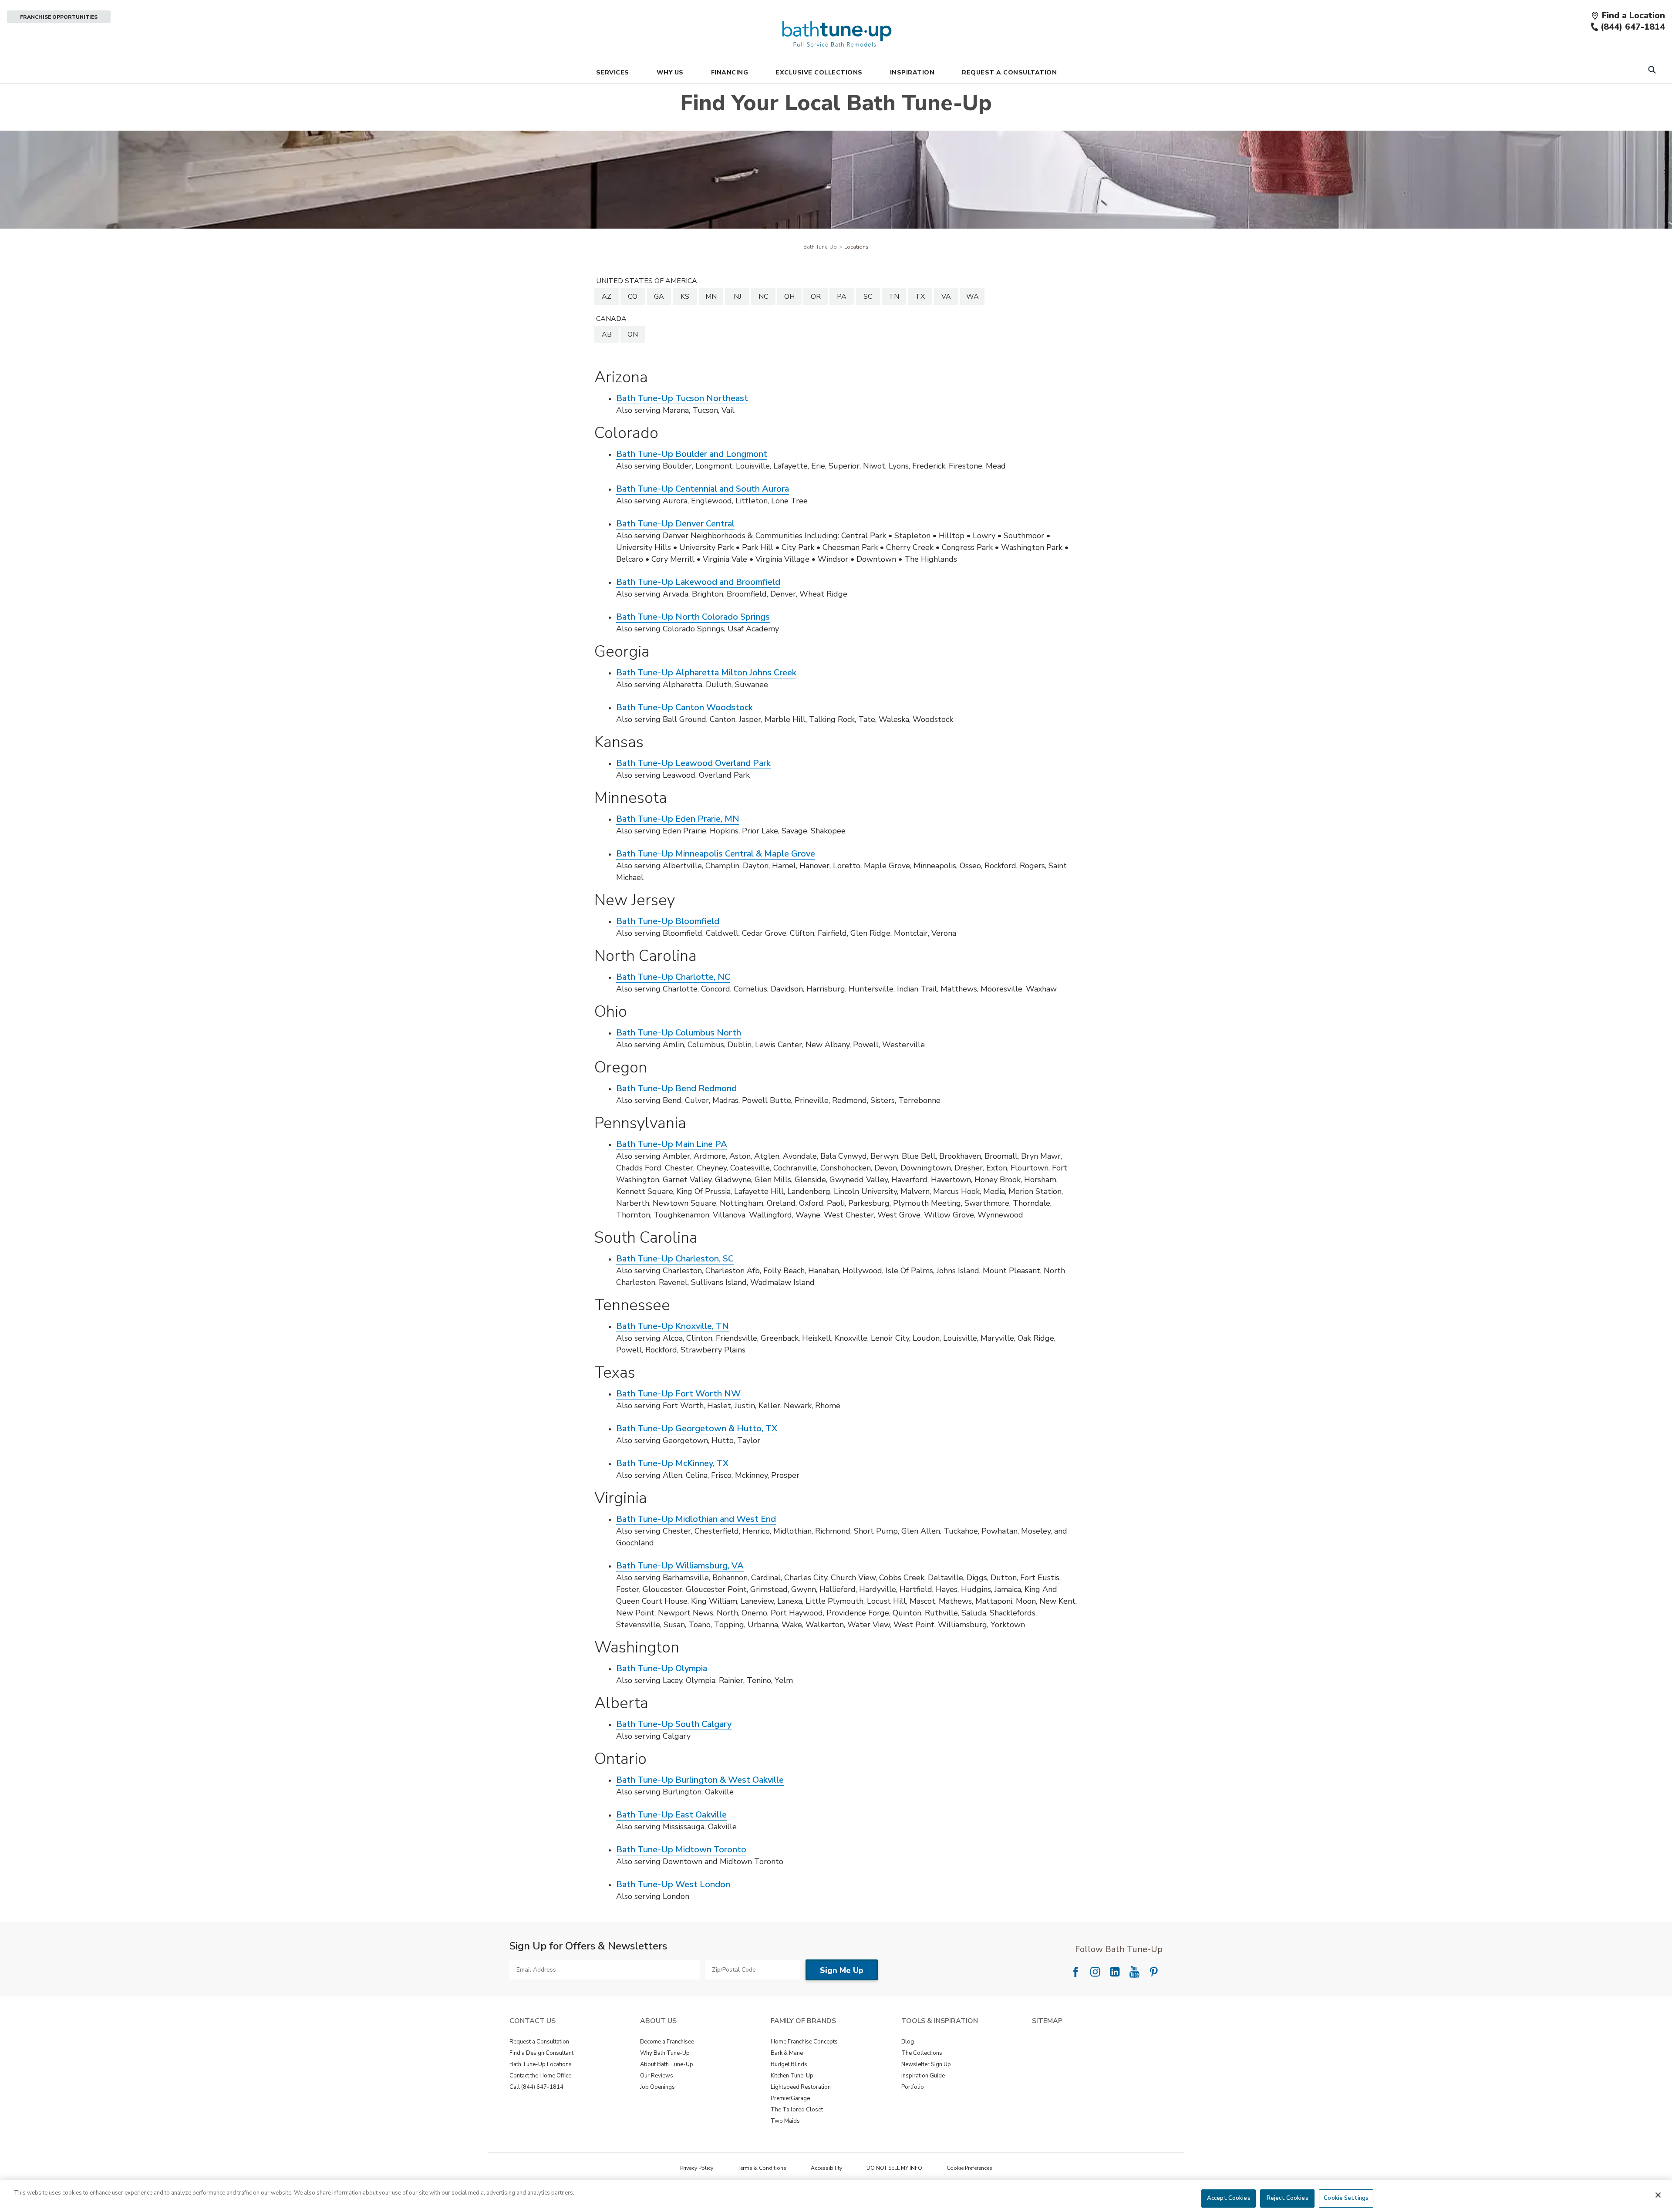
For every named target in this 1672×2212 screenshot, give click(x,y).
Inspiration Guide (923, 2076)
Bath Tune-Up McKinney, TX (672, 1463)
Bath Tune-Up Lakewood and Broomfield (698, 582)
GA (659, 297)
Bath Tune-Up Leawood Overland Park (693, 763)
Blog (908, 2042)
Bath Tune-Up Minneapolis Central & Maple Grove (716, 854)
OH (789, 297)
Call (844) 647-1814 (536, 2087)
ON (633, 334)
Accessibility (826, 2168)
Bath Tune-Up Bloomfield (668, 921)
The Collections (922, 2053)
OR (816, 297)
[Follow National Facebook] (1075, 1972)
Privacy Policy (697, 2168)
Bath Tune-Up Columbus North (679, 1033)
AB (607, 334)
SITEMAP (1047, 2021)
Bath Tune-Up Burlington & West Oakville (700, 1780)
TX (920, 297)
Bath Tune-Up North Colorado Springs (693, 617)
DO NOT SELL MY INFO (894, 2168)
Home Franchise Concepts (804, 2042)
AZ (607, 297)
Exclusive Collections (819, 72)
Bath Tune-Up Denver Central (675, 524)
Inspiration (912, 72)
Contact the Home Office (540, 2076)
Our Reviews (657, 2076)
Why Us (670, 72)
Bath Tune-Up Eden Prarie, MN (678, 819)
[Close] (1658, 2195)
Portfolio (913, 2087)
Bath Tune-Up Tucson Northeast (682, 398)
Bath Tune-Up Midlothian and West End (696, 1519)
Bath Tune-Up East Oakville (671, 1815)
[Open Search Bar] (1652, 71)
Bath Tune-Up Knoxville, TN (673, 1326)
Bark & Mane (787, 2053)
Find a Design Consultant (541, 2053)
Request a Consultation (539, 2042)
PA (842, 297)
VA (946, 297)
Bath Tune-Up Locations (541, 2064)
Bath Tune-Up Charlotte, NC (673, 977)
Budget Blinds (789, 2064)
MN (711, 297)
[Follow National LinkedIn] (1115, 1972)
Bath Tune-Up (820, 247)
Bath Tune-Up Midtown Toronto (681, 1850)
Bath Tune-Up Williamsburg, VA (680, 1566)
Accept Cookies (1229, 2198)
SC (868, 297)
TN (894, 297)
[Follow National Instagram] (1095, 1972)
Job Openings (657, 2087)
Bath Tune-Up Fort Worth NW (678, 1394)
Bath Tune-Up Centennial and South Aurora (703, 489)
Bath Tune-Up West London (673, 1884)
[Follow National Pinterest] (1154, 1972)
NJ (737, 297)
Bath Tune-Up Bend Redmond (676, 1088)
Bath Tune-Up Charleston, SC (675, 1259)
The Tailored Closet (797, 2110)
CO (633, 297)
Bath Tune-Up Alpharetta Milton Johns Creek (706, 673)
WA (973, 297)
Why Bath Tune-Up (665, 2053)
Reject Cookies (1288, 2198)
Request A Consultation (1009, 72)
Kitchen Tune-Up (792, 2076)
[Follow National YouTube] (1134, 1972)
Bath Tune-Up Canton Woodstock (684, 707)
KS (685, 297)
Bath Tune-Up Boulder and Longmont (692, 454)
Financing (730, 72)
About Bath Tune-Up (667, 2064)
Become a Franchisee (667, 2042)
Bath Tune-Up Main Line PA (672, 1144)
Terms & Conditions (762, 2168)
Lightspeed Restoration (801, 2087)
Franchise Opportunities (59, 17)
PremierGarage (790, 2098)
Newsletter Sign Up (926, 2064)
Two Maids (785, 2121)
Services (613, 72)
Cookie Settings (1346, 2198)
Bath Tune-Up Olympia (662, 1668)
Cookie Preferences (969, 2168)
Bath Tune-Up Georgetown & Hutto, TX (697, 1428)
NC (763, 297)
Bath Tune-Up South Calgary (674, 1724)
